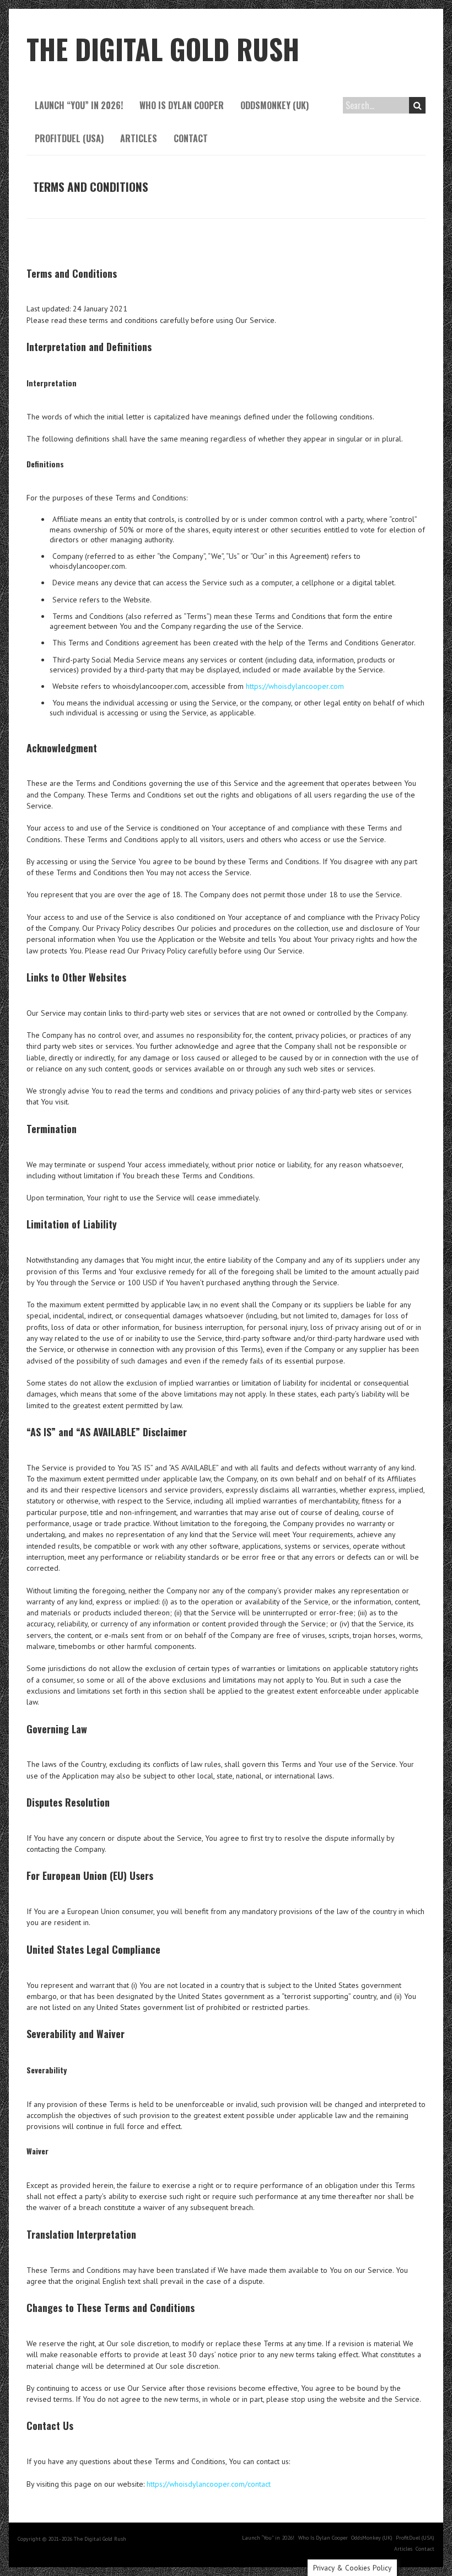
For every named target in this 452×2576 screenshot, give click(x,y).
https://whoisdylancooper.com (295, 686)
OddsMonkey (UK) (275, 105)
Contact (191, 138)
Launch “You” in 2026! (79, 105)
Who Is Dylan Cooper (182, 105)
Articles (139, 138)
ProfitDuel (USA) (69, 138)
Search (417, 105)
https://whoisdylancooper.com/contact (209, 2484)
